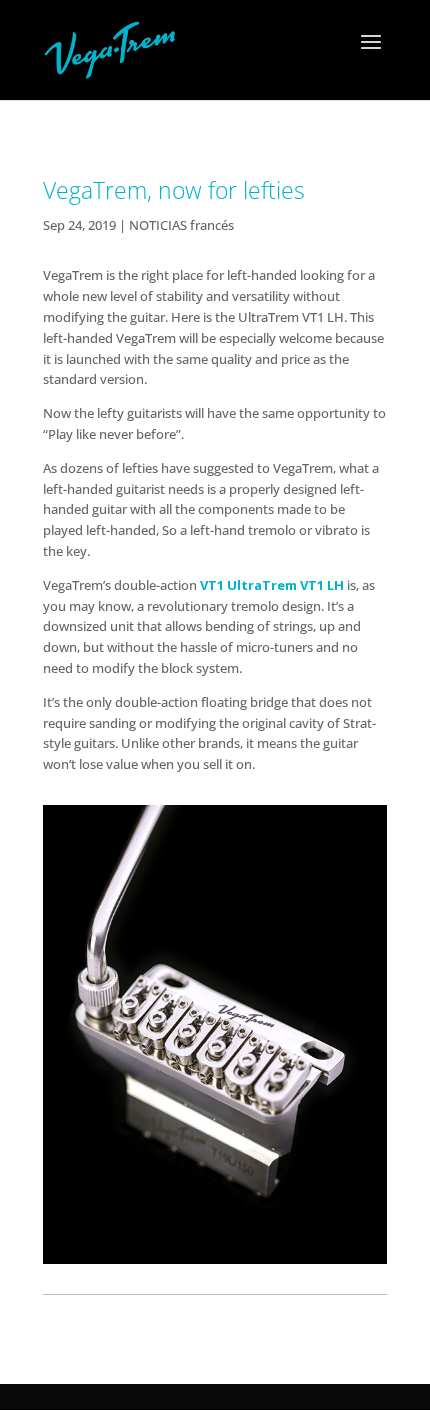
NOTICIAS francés (181, 225)
